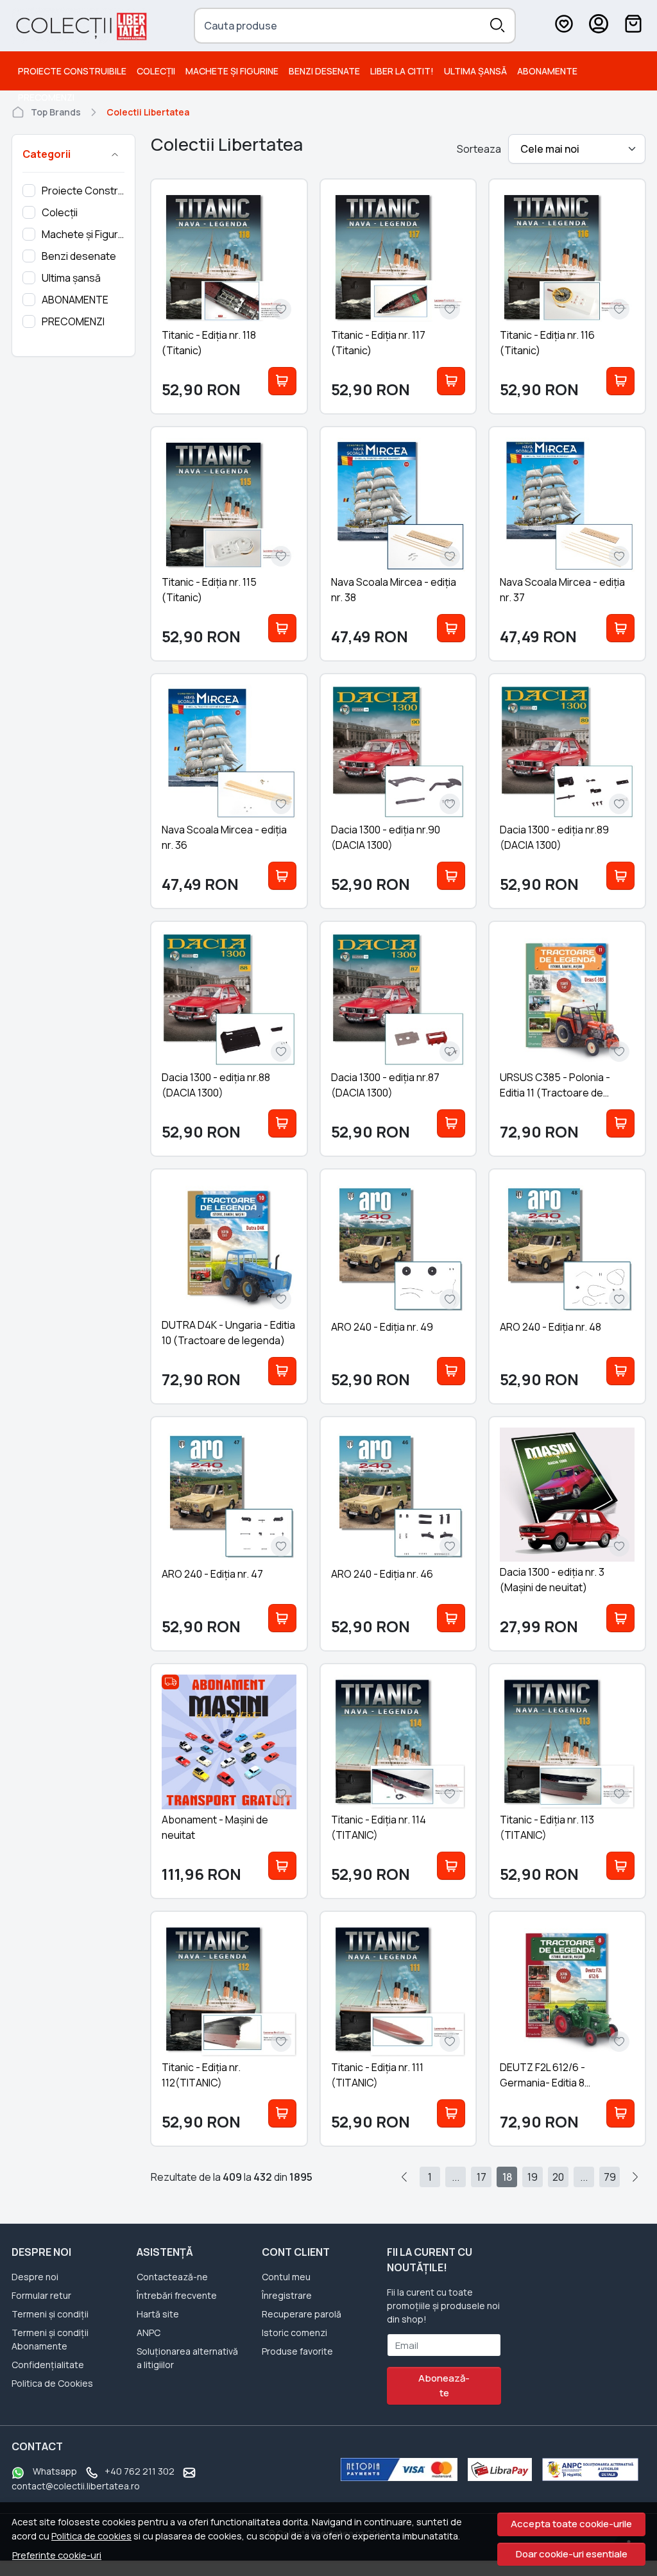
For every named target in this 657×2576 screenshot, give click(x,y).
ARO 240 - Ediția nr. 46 (382, 1574)
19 (533, 2177)
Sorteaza (479, 149)
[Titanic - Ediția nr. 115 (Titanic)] (229, 505)
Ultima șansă (475, 71)
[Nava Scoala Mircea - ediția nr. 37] (567, 505)
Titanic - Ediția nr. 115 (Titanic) (209, 590)
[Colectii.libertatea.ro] (81, 26)
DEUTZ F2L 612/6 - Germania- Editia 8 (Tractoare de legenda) (556, 2075)
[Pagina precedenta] (404, 2177)
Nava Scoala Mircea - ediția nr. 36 (224, 837)
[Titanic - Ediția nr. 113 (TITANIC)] (567, 1742)
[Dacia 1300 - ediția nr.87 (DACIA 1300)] (398, 1000)
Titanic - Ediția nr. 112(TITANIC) (201, 2075)
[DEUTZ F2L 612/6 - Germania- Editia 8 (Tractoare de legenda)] (567, 1990)
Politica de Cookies (52, 2383)
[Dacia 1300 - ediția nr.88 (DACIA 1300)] (229, 1000)
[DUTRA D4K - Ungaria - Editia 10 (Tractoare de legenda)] (229, 1247)
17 (482, 2177)
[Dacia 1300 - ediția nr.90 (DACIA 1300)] (398, 752)
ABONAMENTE (547, 71)
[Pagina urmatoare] (635, 2177)
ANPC (149, 2333)
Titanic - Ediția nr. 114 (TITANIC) (379, 1827)
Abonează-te (444, 2385)
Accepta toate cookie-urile (571, 2524)
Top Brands (56, 112)
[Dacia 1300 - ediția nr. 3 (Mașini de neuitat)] (567, 1495)
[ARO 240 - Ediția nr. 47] (229, 1495)
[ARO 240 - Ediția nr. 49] (398, 1247)
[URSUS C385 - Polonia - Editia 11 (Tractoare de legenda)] (567, 1000)
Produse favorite (297, 2351)
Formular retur (41, 2295)
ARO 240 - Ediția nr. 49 (382, 1327)
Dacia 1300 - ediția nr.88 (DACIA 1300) (216, 1085)
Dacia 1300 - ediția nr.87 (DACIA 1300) (385, 1085)
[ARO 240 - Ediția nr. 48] (567, 1247)
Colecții (156, 71)
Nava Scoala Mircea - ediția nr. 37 (562, 590)
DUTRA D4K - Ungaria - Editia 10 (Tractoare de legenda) (228, 1333)
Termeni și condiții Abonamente (50, 2339)
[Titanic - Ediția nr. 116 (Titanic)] (567, 257)
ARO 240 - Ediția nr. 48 (550, 1327)
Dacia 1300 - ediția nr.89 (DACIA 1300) (554, 837)
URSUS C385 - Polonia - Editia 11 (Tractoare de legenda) (555, 1085)
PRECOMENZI (46, 97)
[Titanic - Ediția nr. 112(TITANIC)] (229, 1990)
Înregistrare (287, 2295)
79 (610, 2177)
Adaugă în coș (282, 381)
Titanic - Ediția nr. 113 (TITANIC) (547, 1827)
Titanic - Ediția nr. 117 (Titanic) (378, 343)
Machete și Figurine (232, 71)
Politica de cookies (91, 2536)
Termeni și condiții (50, 2314)
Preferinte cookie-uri (57, 2555)
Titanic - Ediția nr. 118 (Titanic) (209, 343)
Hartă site (158, 2314)
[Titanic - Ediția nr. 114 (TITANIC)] (398, 1742)
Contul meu (286, 2277)
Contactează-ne (172, 2277)
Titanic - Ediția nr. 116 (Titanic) (547, 343)
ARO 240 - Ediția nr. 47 (212, 1574)
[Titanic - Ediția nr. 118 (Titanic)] (229, 257)
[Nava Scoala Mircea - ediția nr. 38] (398, 505)
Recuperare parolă (302, 2314)
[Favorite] (564, 26)
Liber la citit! (402, 71)
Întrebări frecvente (177, 2295)
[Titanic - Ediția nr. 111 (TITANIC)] (398, 1990)
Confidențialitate (48, 2365)
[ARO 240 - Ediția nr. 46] (398, 1495)
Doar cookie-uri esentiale (572, 2554)
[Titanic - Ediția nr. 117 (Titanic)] (398, 257)
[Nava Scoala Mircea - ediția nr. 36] (229, 752)
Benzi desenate (324, 71)
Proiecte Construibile (72, 71)
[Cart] (633, 26)
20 (558, 2177)
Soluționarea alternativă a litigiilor (187, 2358)
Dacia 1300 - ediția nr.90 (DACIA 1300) (386, 837)
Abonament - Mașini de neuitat (215, 1827)
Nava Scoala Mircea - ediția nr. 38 (394, 590)
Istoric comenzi (294, 2333)
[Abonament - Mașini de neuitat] (229, 1742)
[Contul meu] (599, 26)
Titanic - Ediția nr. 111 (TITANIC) (377, 2075)
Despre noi (35, 2277)
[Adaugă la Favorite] (281, 309)
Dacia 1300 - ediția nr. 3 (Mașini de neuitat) (552, 1580)
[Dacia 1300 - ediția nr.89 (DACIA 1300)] (567, 752)
